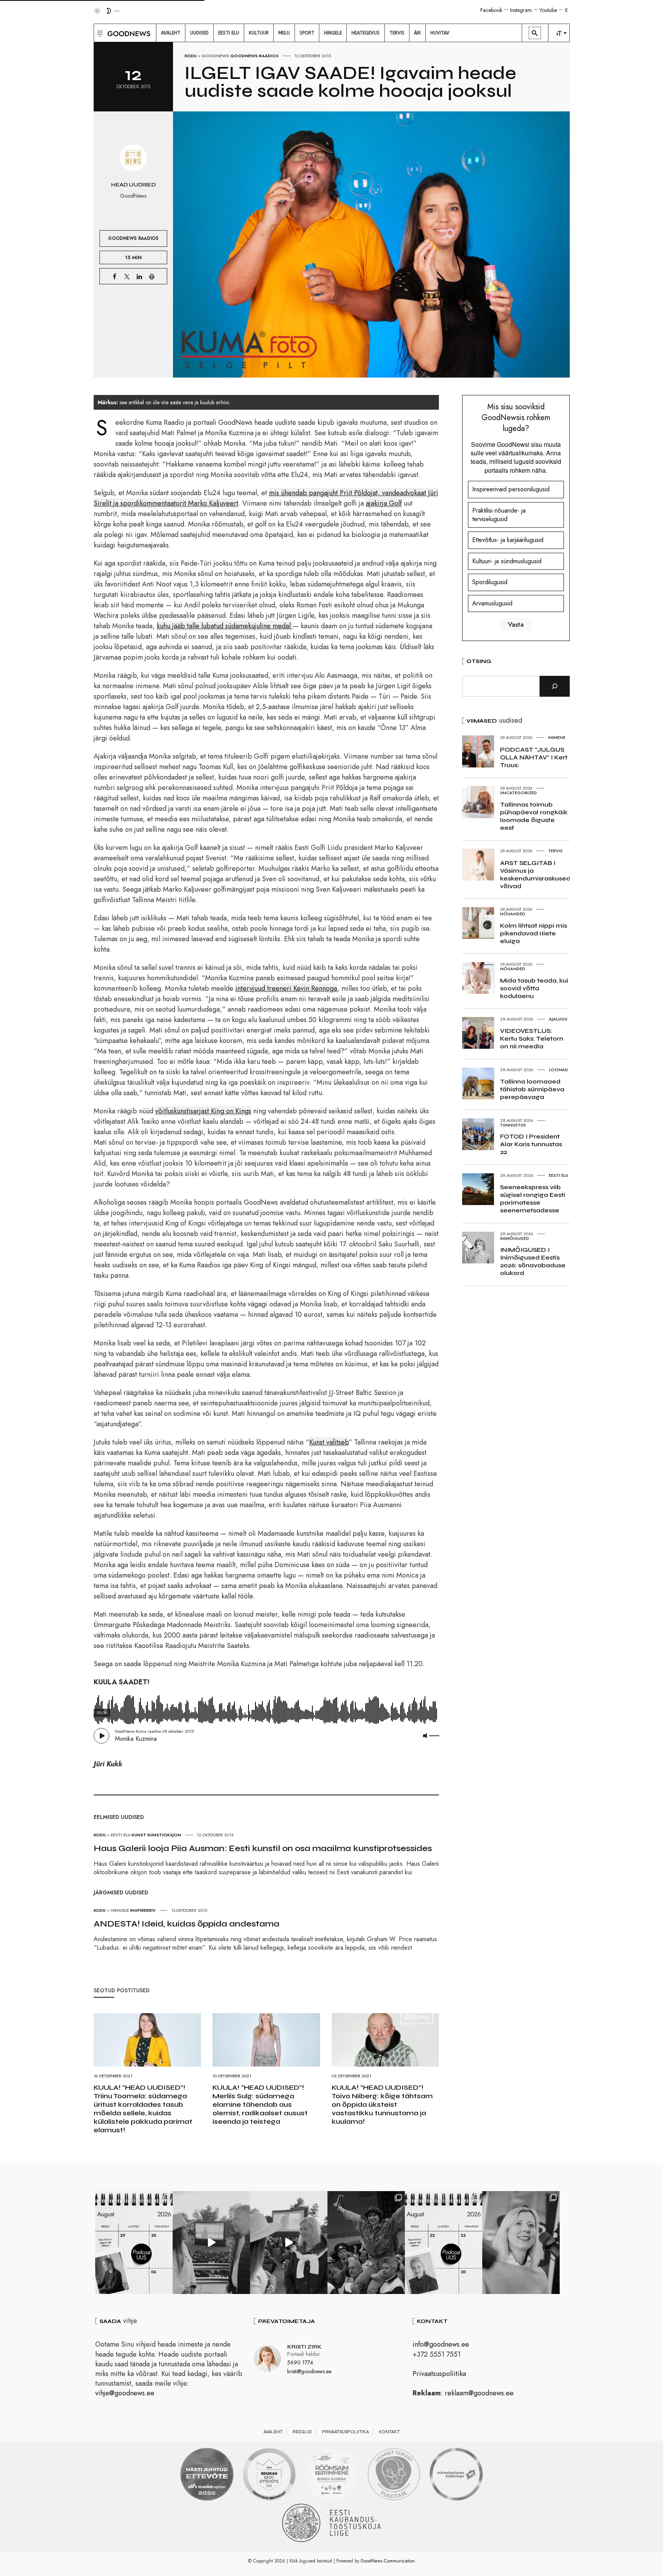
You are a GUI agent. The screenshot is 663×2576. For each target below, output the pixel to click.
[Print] (152, 276)
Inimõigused (515, 1238)
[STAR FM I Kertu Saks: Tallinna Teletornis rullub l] (521, 2243)
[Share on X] (127, 276)
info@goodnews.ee (441, 2344)
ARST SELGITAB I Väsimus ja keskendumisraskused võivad (535, 874)
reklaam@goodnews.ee (479, 2393)
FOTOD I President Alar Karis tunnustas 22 (531, 1144)
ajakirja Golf (384, 503)
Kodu (191, 56)
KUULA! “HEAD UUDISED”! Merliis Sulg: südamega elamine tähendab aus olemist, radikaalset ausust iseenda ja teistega (260, 2104)
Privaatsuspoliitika (439, 2374)
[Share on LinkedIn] (139, 276)
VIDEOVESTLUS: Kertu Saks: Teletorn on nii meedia (532, 1038)
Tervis (555, 851)
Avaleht (273, 2432)
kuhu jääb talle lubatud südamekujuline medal (225, 626)
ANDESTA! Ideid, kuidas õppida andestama (187, 1924)
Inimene (557, 737)
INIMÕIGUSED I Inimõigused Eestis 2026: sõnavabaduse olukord (533, 1261)
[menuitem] (171, 33)
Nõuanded (513, 914)
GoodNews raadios (254, 56)
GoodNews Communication (388, 2561)
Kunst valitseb (329, 1442)
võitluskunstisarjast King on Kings (203, 1111)
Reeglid (302, 2432)
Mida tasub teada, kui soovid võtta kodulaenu (534, 988)
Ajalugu (558, 1019)
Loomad (558, 1070)
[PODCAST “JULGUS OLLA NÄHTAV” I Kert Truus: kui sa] (134, 2243)
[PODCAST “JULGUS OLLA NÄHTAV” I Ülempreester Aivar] (444, 2243)
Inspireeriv (143, 1910)
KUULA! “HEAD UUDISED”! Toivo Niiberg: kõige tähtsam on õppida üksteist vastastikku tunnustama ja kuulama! (382, 2104)
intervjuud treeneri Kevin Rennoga (286, 988)
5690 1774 (300, 2362)
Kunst (139, 1835)
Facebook (491, 10)
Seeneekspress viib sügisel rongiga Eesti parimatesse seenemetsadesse (533, 1199)
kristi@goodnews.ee (309, 2371)
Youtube (548, 10)
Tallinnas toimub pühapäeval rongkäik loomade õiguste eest (534, 816)
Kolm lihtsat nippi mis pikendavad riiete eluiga (534, 933)
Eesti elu (121, 1835)
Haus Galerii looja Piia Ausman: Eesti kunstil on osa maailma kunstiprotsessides (263, 1848)
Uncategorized (518, 793)
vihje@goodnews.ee (125, 2393)
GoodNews (215, 56)
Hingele (120, 1910)
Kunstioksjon (164, 1835)
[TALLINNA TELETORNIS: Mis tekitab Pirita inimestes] (211, 2243)
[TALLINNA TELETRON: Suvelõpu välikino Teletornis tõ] (289, 2243)
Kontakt (389, 2432)
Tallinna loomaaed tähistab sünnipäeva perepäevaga (532, 1089)
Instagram (521, 10)
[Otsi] (555, 686)
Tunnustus (513, 1125)
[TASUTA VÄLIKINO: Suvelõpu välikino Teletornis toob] (366, 2243)
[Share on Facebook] (115, 276)
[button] (99, 33)
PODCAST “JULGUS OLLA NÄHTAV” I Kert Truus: (534, 757)
